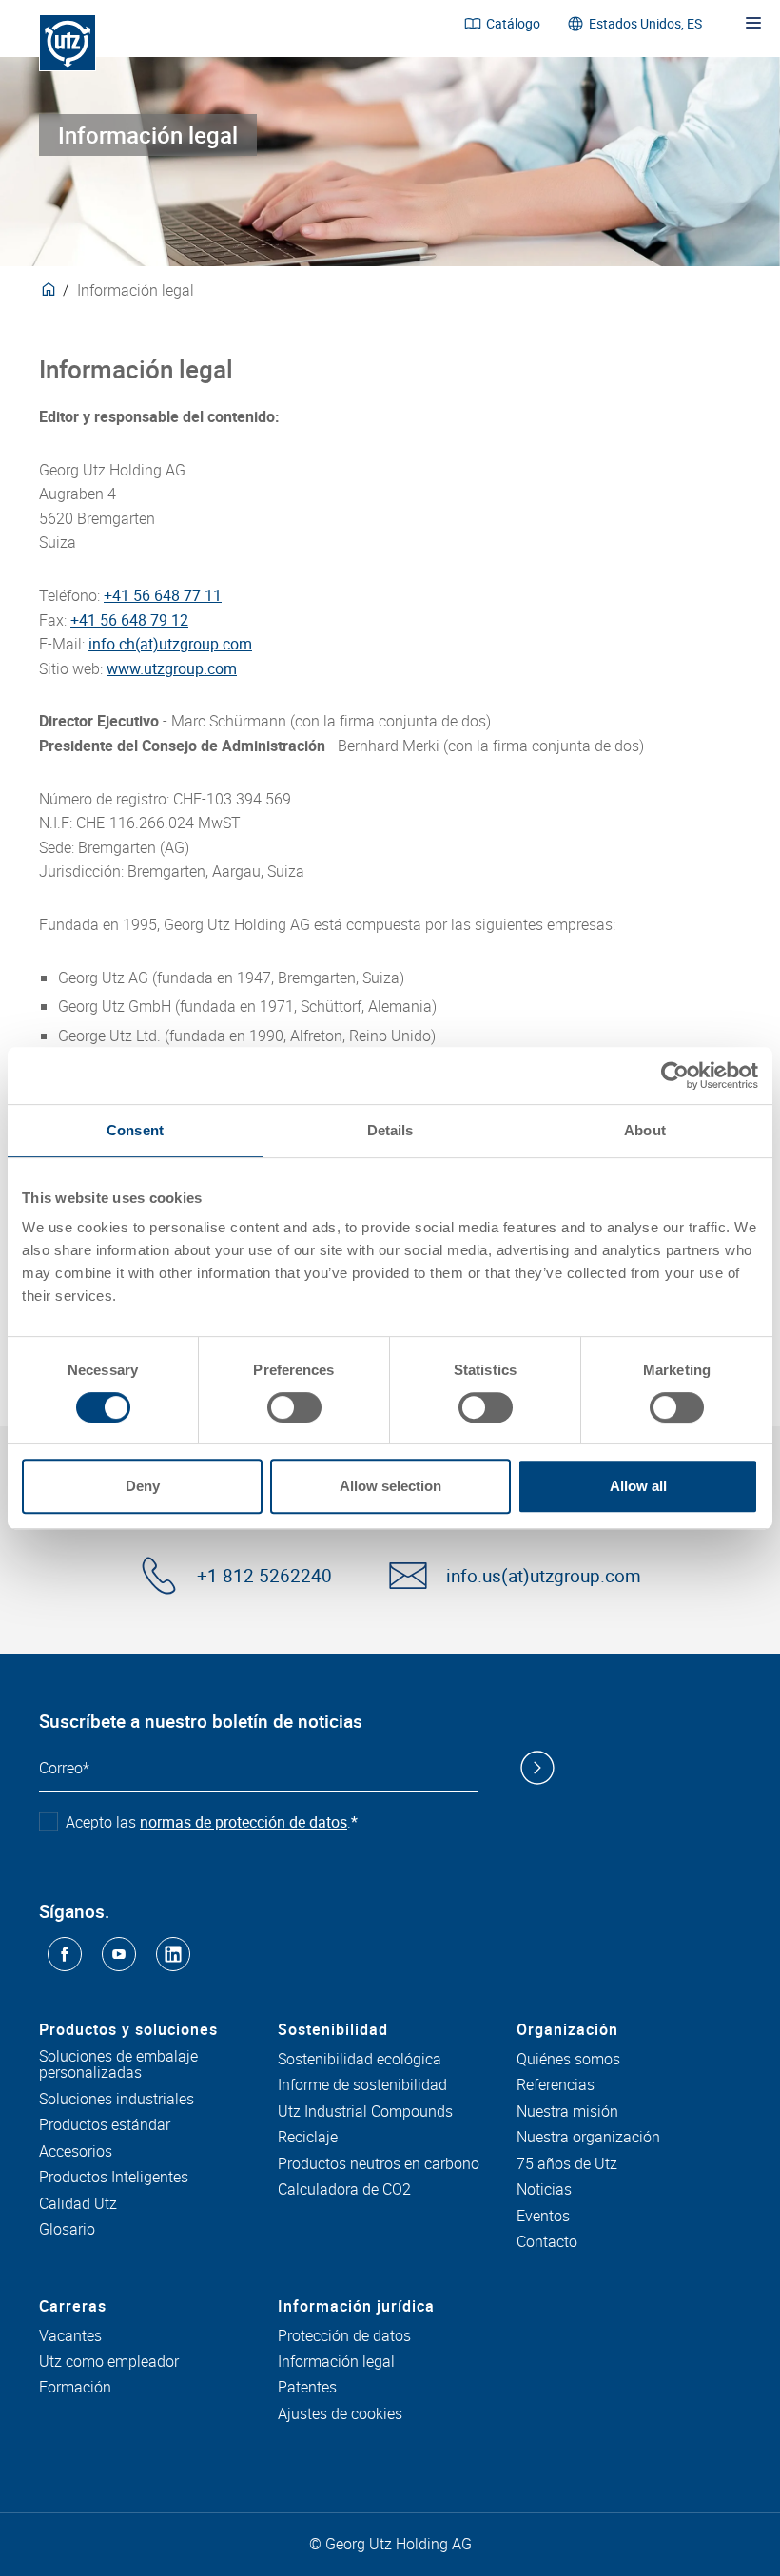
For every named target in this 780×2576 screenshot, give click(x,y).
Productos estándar (105, 2125)
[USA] (49, 290)
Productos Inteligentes (114, 2178)
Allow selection (390, 1486)
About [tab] (645, 1130)
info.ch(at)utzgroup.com (170, 644)
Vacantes (70, 2336)
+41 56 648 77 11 (163, 595)
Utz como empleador (109, 2362)
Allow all (638, 1486)
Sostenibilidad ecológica (360, 2060)
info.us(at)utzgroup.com (544, 1576)
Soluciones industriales (117, 2100)
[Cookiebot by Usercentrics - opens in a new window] (675, 1075)
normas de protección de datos (244, 1822)
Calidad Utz (78, 2204)
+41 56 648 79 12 (129, 620)
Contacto (547, 2242)
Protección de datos (344, 2336)
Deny (143, 1486)
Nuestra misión (567, 2112)
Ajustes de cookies (340, 2414)
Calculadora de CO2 (344, 2190)
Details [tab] (390, 1130)
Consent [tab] (135, 1130)
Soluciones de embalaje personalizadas (118, 2065)
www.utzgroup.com (172, 668)
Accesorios (76, 2152)
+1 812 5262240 (264, 1576)
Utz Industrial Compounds (365, 2112)
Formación (75, 2388)
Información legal (336, 2362)
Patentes (307, 2388)
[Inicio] (68, 43)
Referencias (556, 2085)
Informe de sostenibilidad (362, 2085)
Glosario (67, 2230)
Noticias (544, 2190)
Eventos (543, 2217)
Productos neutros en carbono (379, 2164)
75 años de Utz (567, 2164)
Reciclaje (308, 2138)
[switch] (294, 1407)
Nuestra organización (588, 2138)
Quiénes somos (568, 2060)
